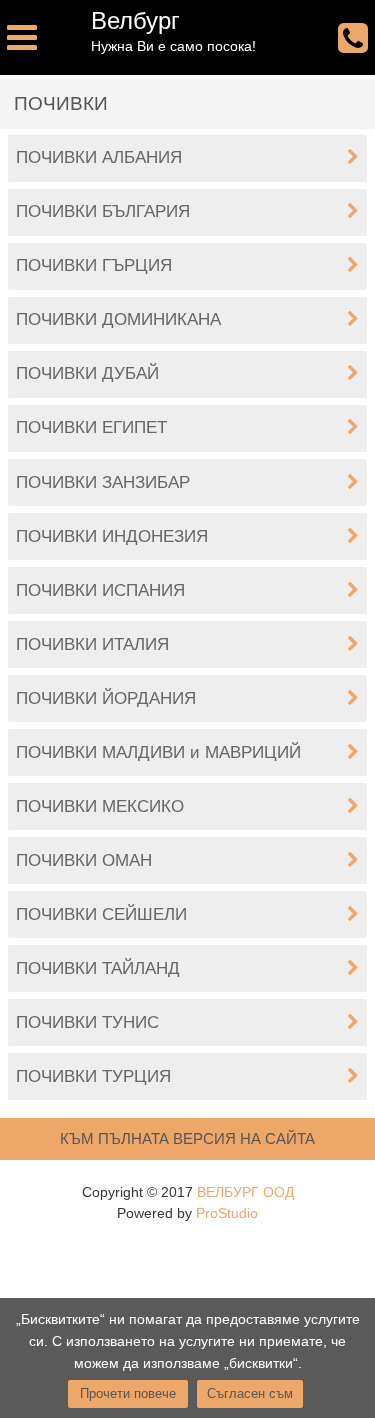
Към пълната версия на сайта (187, 1138)
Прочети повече (128, 1393)
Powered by (187, 1213)
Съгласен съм (250, 1393)
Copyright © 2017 (188, 1192)
